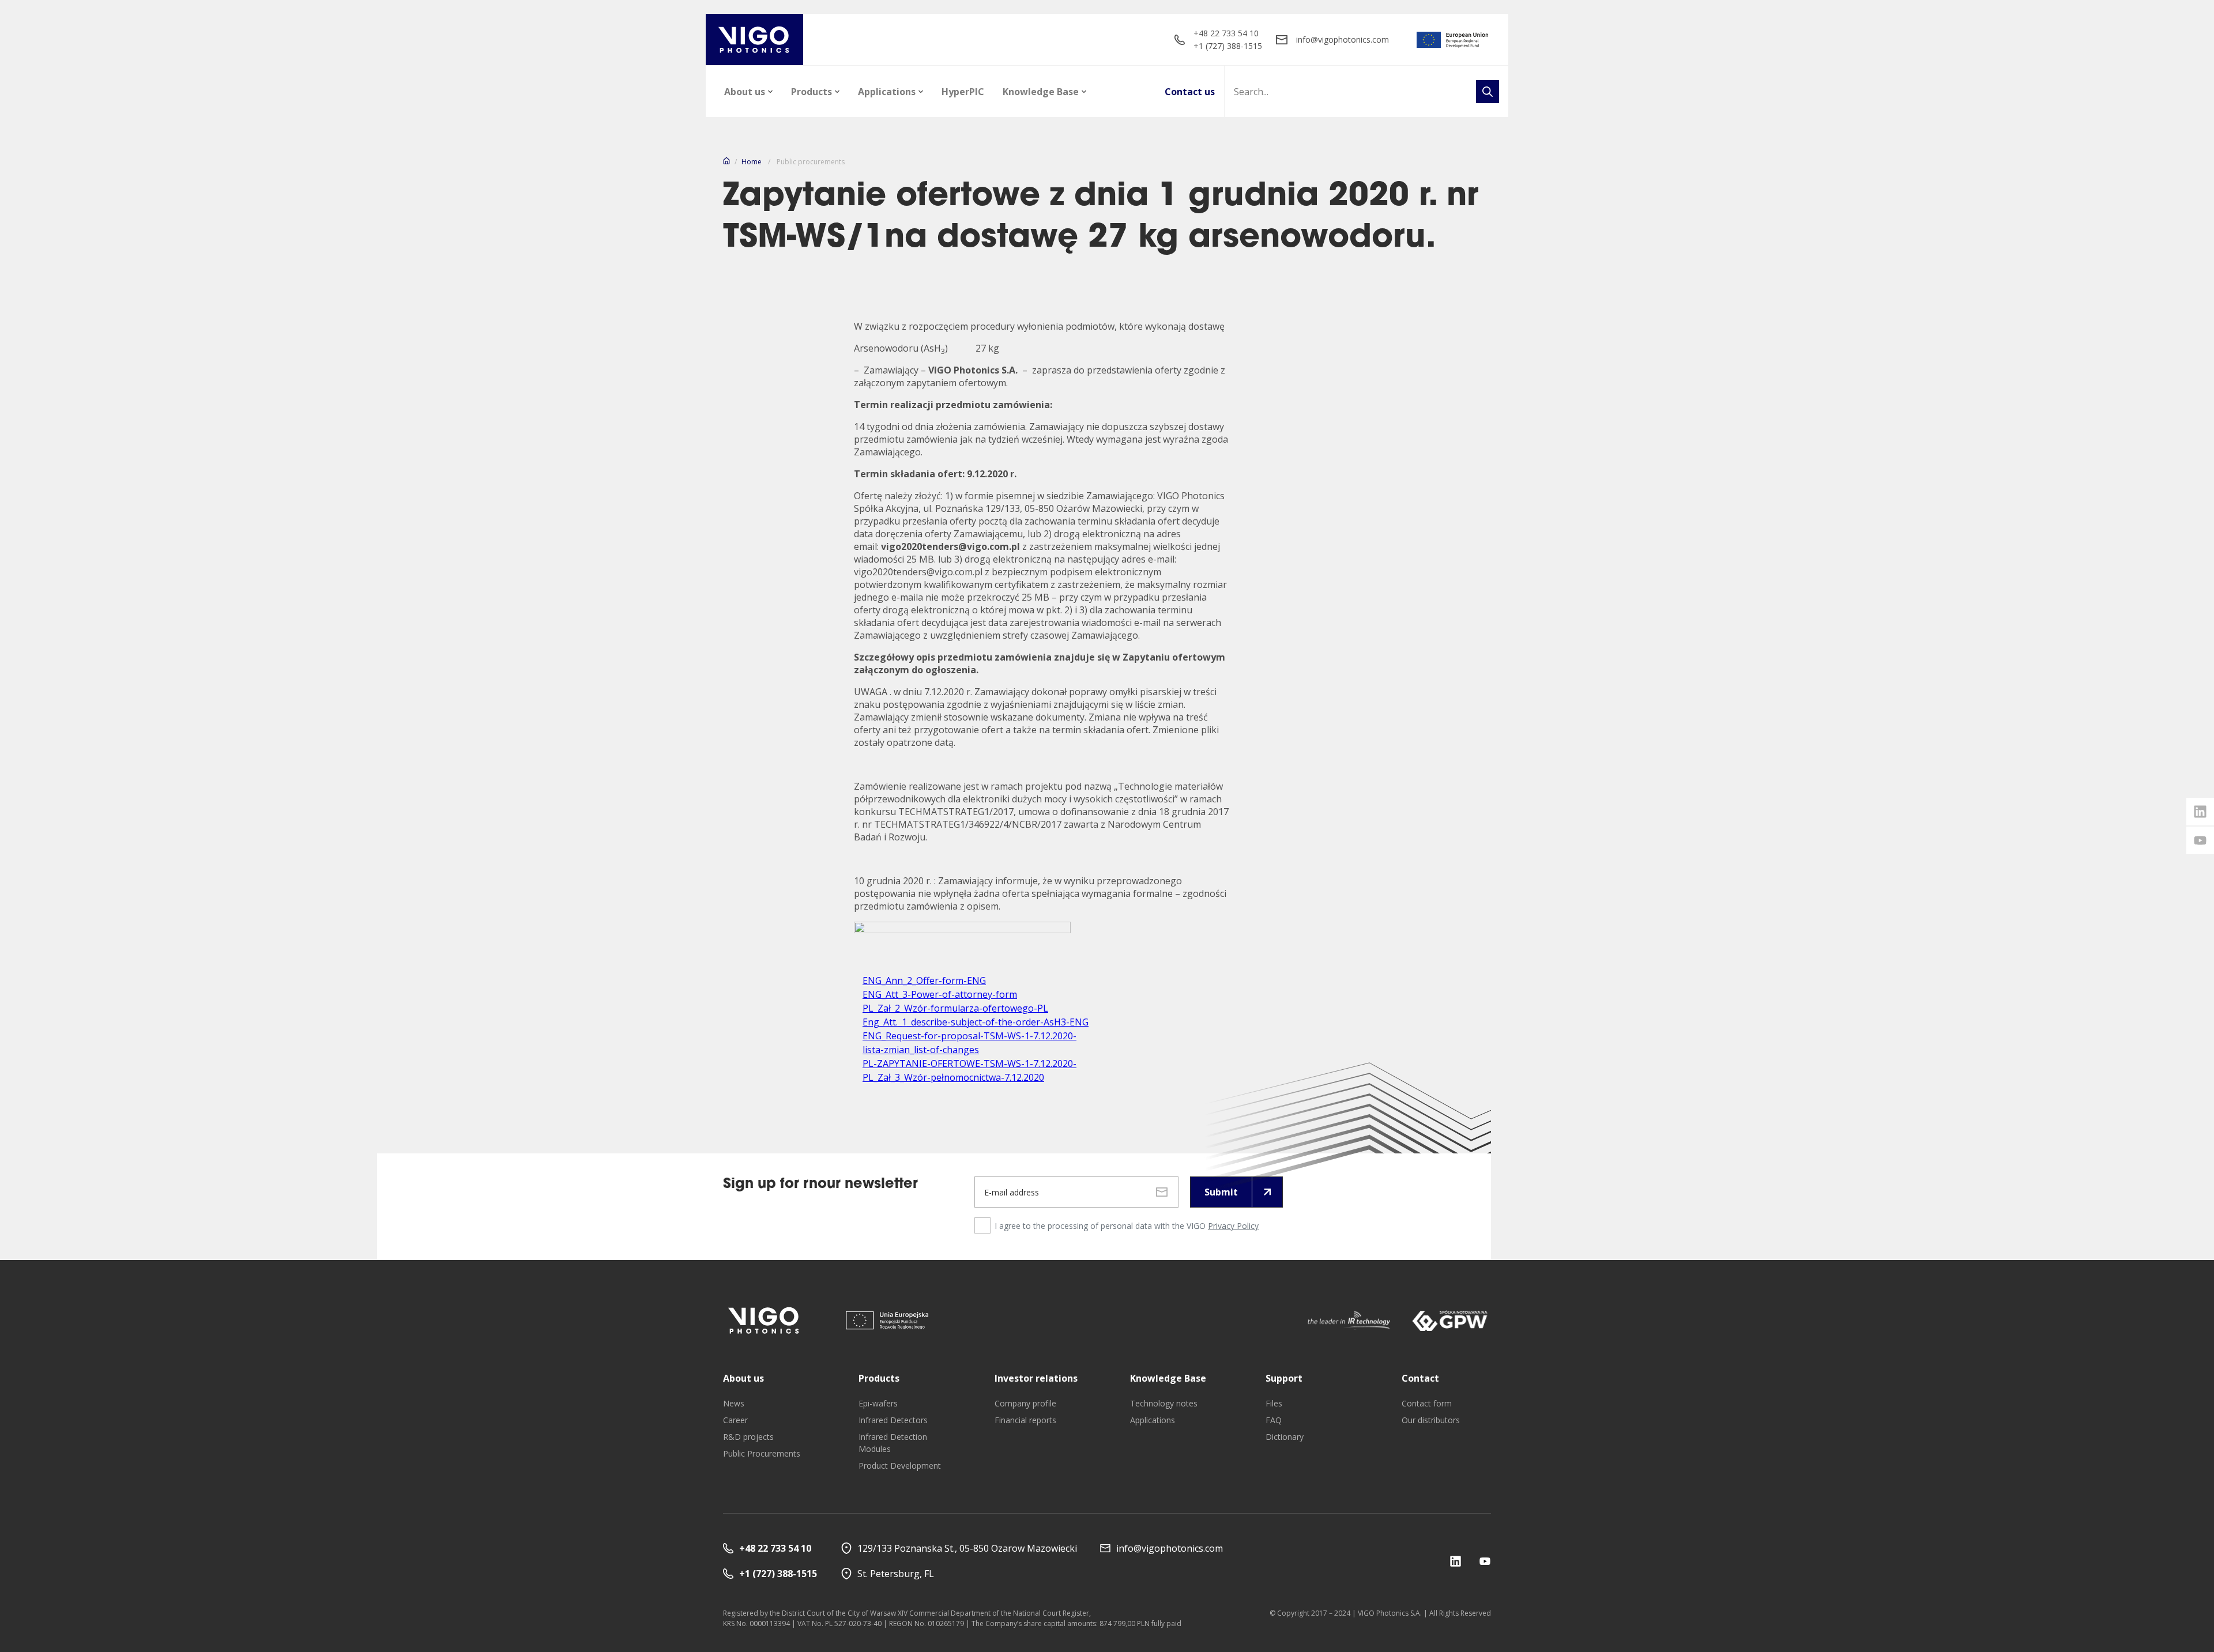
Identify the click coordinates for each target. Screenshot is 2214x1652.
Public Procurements (762, 1453)
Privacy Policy (1233, 1226)
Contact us (1190, 92)
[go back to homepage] (754, 39)
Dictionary (1285, 1437)
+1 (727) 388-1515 (1228, 46)
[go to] (1453, 40)
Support (1284, 1378)
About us (745, 92)
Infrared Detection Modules (893, 1443)
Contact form (1427, 1403)
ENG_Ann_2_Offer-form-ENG (924, 980)
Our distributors (1431, 1420)
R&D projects (748, 1437)
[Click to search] (1488, 92)
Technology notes (1164, 1403)
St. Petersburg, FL (896, 1574)
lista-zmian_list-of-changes (921, 1050)
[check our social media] (1456, 1561)
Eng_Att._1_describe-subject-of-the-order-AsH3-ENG (976, 1022)
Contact (1420, 1378)
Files (1274, 1403)
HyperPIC (963, 92)
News (734, 1403)
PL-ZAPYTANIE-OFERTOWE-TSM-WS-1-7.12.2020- (969, 1063)
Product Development (900, 1466)
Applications (887, 92)
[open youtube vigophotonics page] (2200, 840)
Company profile (1025, 1403)
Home (752, 162)
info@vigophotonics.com (1343, 39)
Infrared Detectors (893, 1420)
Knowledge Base (1041, 92)
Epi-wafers (878, 1403)
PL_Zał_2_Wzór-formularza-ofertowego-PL (955, 1008)
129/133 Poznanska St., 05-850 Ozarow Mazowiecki (967, 1548)
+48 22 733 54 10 (1226, 33)
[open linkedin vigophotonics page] (2200, 812)
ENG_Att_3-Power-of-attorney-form (940, 994)
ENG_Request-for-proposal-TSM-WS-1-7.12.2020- (969, 1036)
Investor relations (1036, 1378)
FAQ (1274, 1420)
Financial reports (1025, 1420)
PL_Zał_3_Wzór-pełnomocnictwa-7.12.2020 (953, 1077)
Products (812, 92)
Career (735, 1420)
